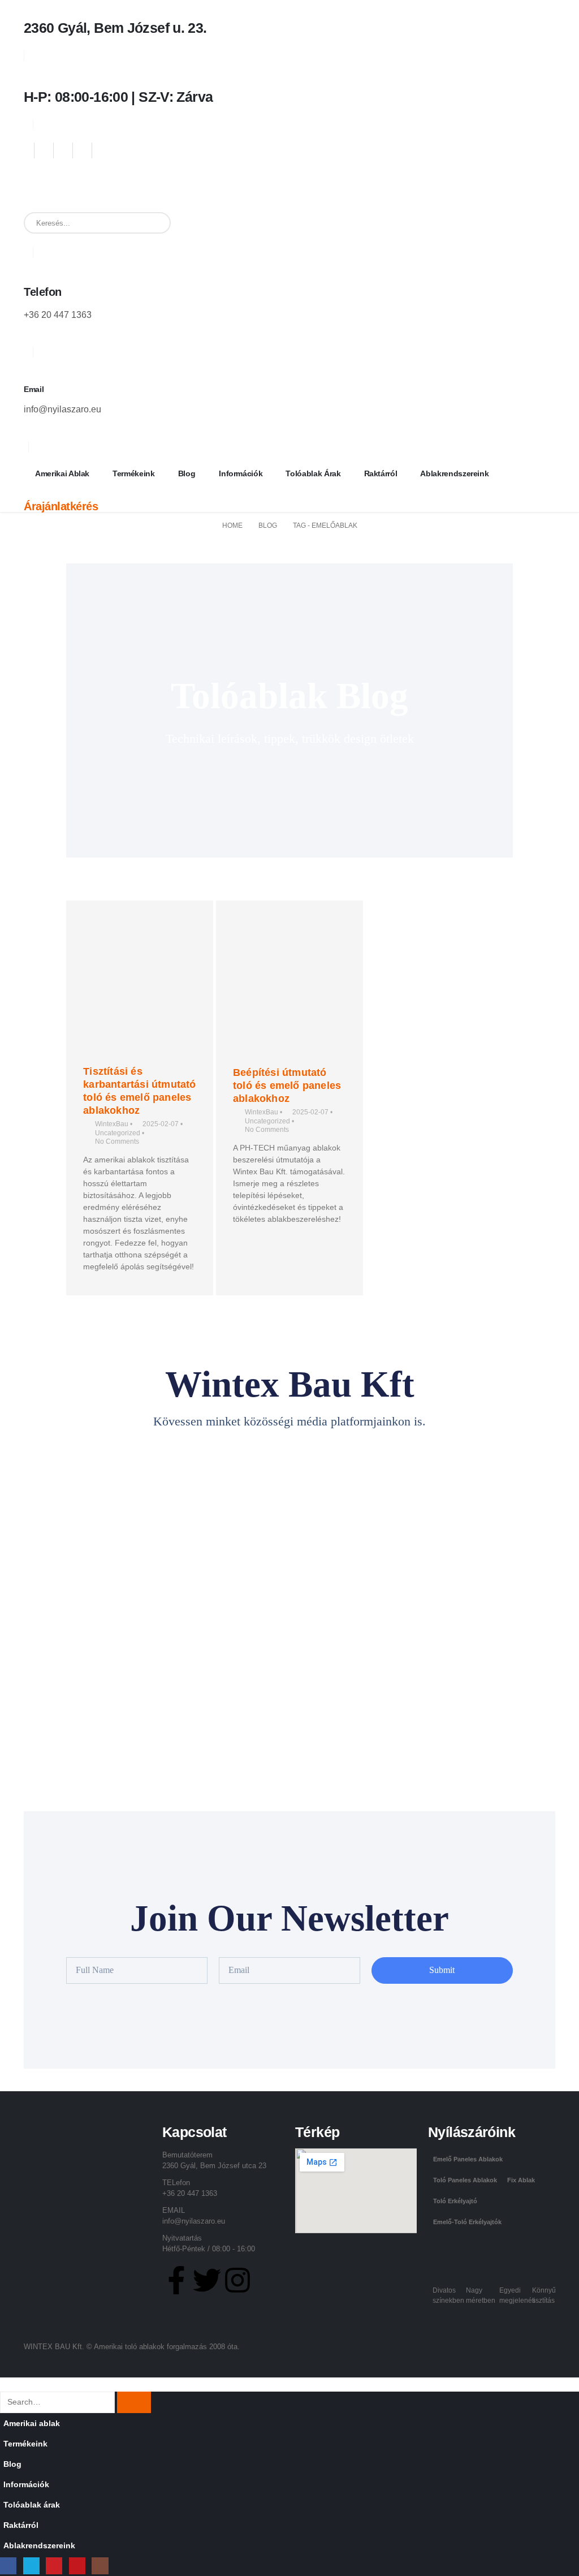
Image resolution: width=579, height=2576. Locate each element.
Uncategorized (118, 1133)
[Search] (154, 223)
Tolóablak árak (313, 473)
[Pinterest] (71, 150)
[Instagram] (109, 150)
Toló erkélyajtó (455, 2201)
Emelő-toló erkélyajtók (467, 2222)
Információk (241, 473)
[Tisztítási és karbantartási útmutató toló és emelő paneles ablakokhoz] (140, 975)
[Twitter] (207, 2280)
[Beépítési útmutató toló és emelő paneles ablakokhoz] (289, 975)
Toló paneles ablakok (465, 2180)
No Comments (117, 1141)
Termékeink (134, 473)
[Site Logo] (60, 189)
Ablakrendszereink (454, 473)
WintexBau (112, 1124)
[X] (51, 150)
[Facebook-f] (176, 2280)
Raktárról (381, 473)
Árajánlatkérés (61, 506)
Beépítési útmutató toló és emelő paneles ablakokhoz (287, 1085)
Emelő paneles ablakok (468, 2159)
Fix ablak (521, 2180)
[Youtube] (90, 150)
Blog (187, 473)
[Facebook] (32, 150)
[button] (7, 2385)
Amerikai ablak (62, 473)
